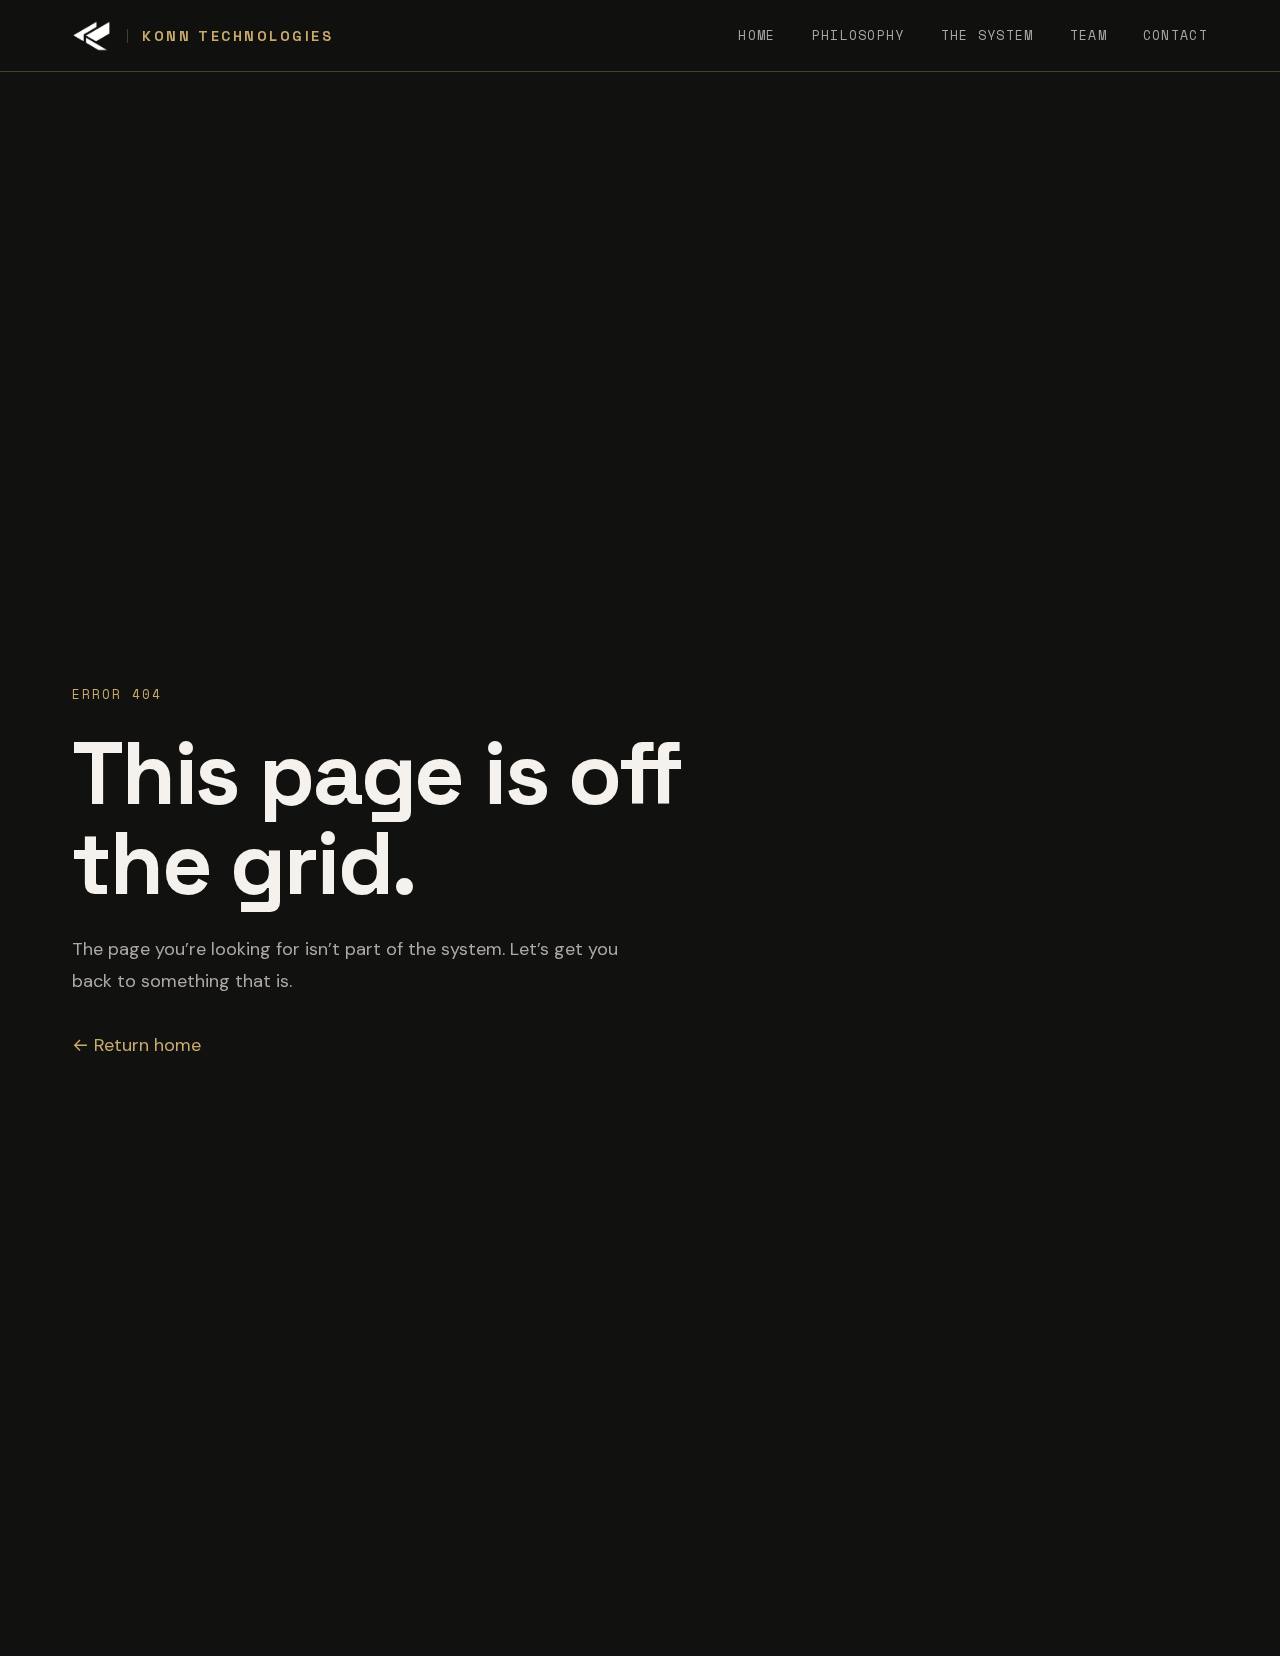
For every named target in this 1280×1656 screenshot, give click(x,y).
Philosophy (858, 35)
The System (987, 35)
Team (1088, 35)
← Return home (136, 1045)
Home (756, 35)
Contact (1175, 35)
